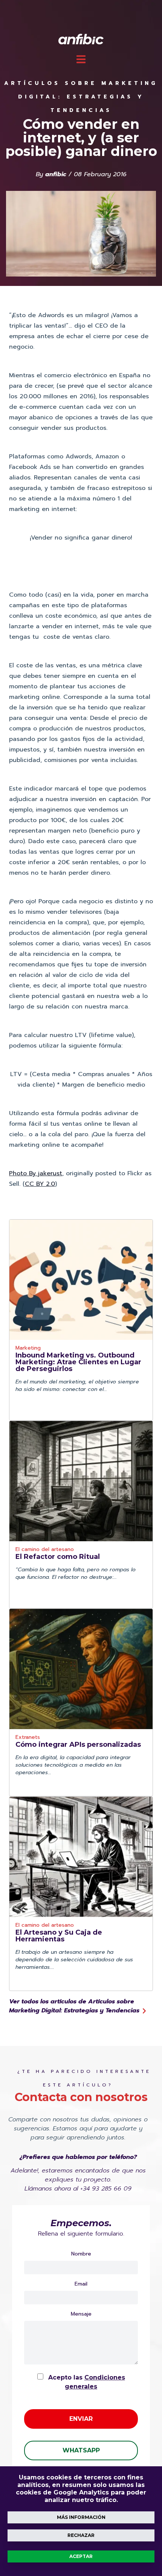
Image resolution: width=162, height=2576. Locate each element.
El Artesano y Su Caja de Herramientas (59, 1936)
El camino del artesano (45, 1550)
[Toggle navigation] (81, 59)
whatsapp (81, 2450)
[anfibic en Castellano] (81, 39)
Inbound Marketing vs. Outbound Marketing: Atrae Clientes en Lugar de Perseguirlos (78, 1362)
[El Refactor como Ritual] (81, 1481)
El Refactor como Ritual (58, 1557)
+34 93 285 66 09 (106, 2189)
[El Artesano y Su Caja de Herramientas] (81, 1857)
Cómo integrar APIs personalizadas (78, 1745)
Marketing (28, 1349)
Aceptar (81, 2556)
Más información (81, 2517)
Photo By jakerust (36, 1173)
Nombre (81, 2254)
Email (81, 2284)
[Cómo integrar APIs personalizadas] (81, 1669)
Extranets (28, 1738)
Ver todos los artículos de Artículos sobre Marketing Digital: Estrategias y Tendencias (75, 2006)
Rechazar (81, 2535)
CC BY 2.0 (40, 1184)
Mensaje (81, 2314)
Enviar (81, 2419)
